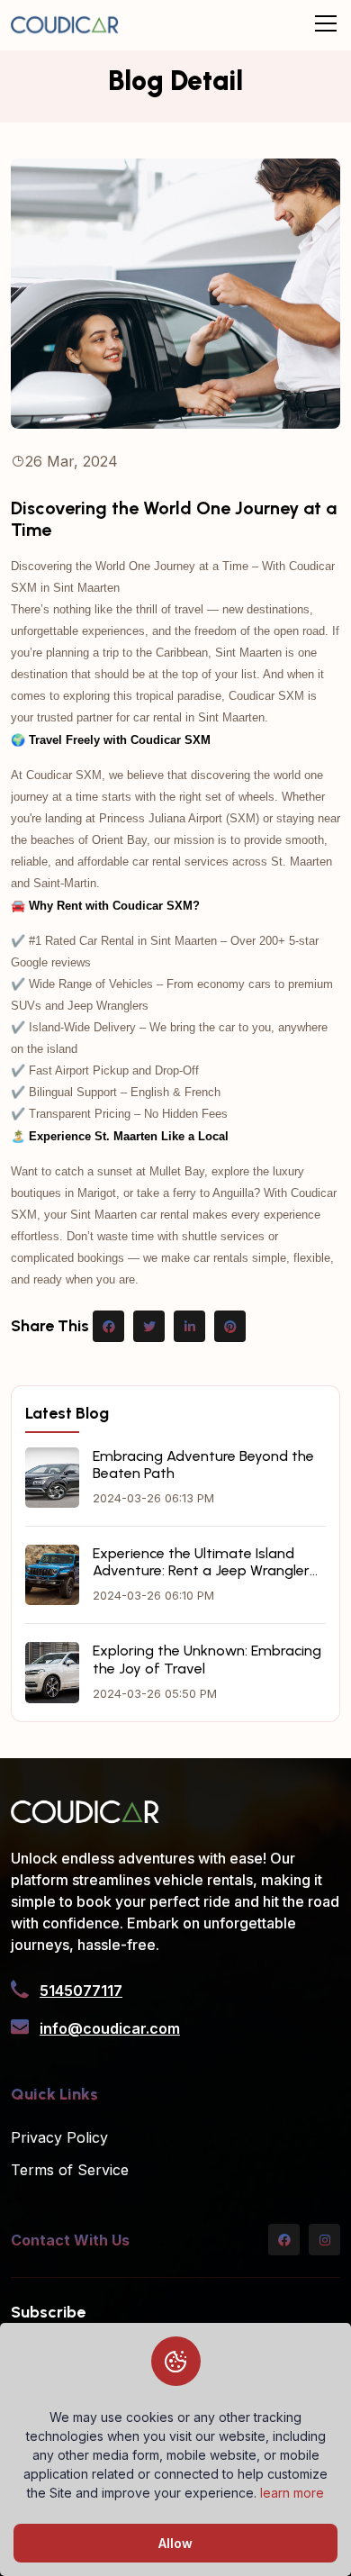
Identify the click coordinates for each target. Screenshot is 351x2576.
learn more (292, 2493)
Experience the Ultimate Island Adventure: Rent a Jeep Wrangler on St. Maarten (201, 1562)
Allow (175, 2543)
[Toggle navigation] (326, 24)
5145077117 (81, 1991)
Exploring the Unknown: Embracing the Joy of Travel (207, 1659)
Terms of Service (70, 2170)
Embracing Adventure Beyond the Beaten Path (203, 1465)
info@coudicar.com (110, 2028)
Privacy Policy (59, 2137)
